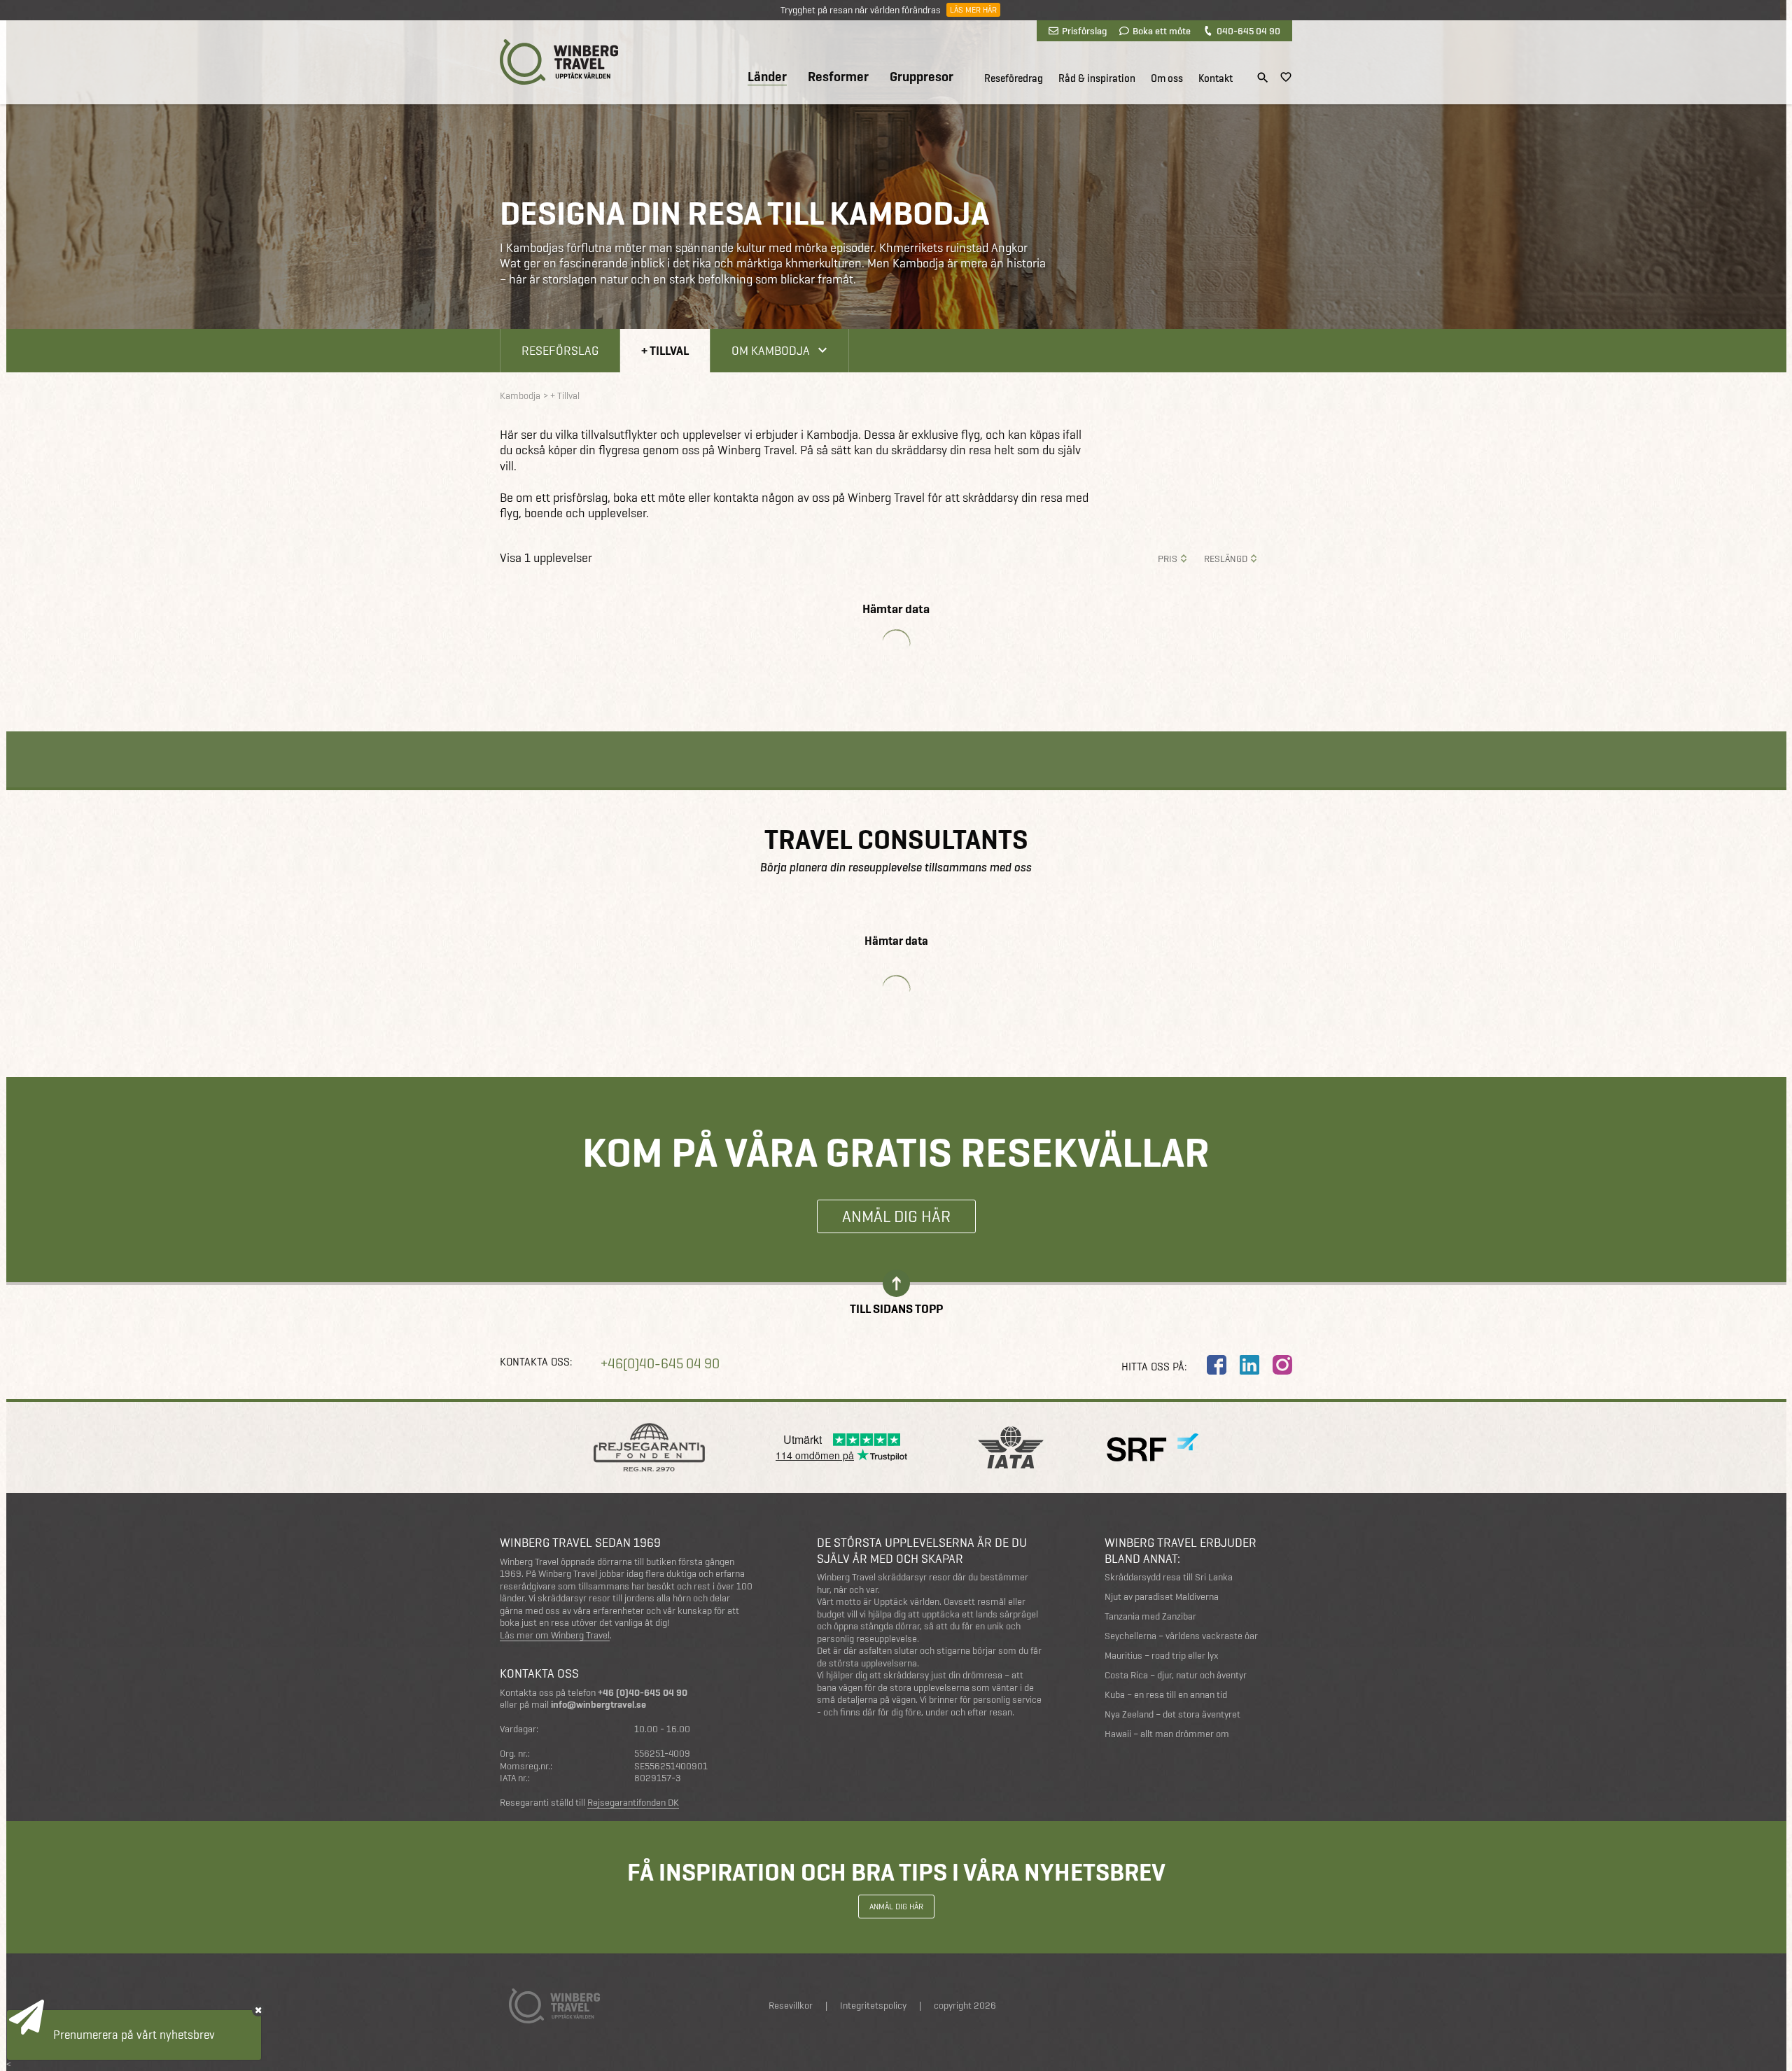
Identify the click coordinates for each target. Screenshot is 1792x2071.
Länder (767, 77)
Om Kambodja (771, 350)
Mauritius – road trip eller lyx (1162, 1656)
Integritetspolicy (873, 2006)
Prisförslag (1084, 31)
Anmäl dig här (896, 1216)
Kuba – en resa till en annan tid (1166, 1695)
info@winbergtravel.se (598, 1705)
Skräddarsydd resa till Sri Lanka (1169, 1577)
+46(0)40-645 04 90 (660, 1364)
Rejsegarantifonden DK (633, 1803)
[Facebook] (1217, 1365)
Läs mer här (973, 10)
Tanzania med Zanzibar (1150, 1616)
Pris (1168, 559)
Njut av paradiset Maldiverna (1162, 1597)
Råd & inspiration (1097, 78)
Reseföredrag (1014, 78)
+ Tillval (665, 350)
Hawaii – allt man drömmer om (1167, 1734)
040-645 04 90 (1248, 31)
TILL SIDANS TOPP (896, 1308)
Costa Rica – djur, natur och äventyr (1176, 1675)
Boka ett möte (1162, 31)
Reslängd (1226, 559)
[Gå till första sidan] (559, 62)
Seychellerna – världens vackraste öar (1181, 1636)
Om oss (1167, 78)
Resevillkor (791, 2006)
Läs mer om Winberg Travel (555, 1636)
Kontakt (1216, 78)
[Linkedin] (1249, 1365)
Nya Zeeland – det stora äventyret (1172, 1714)
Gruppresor (922, 77)
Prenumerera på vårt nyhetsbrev (134, 2035)
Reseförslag (560, 350)
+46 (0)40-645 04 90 (643, 1693)
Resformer (838, 77)
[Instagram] (1282, 1365)
